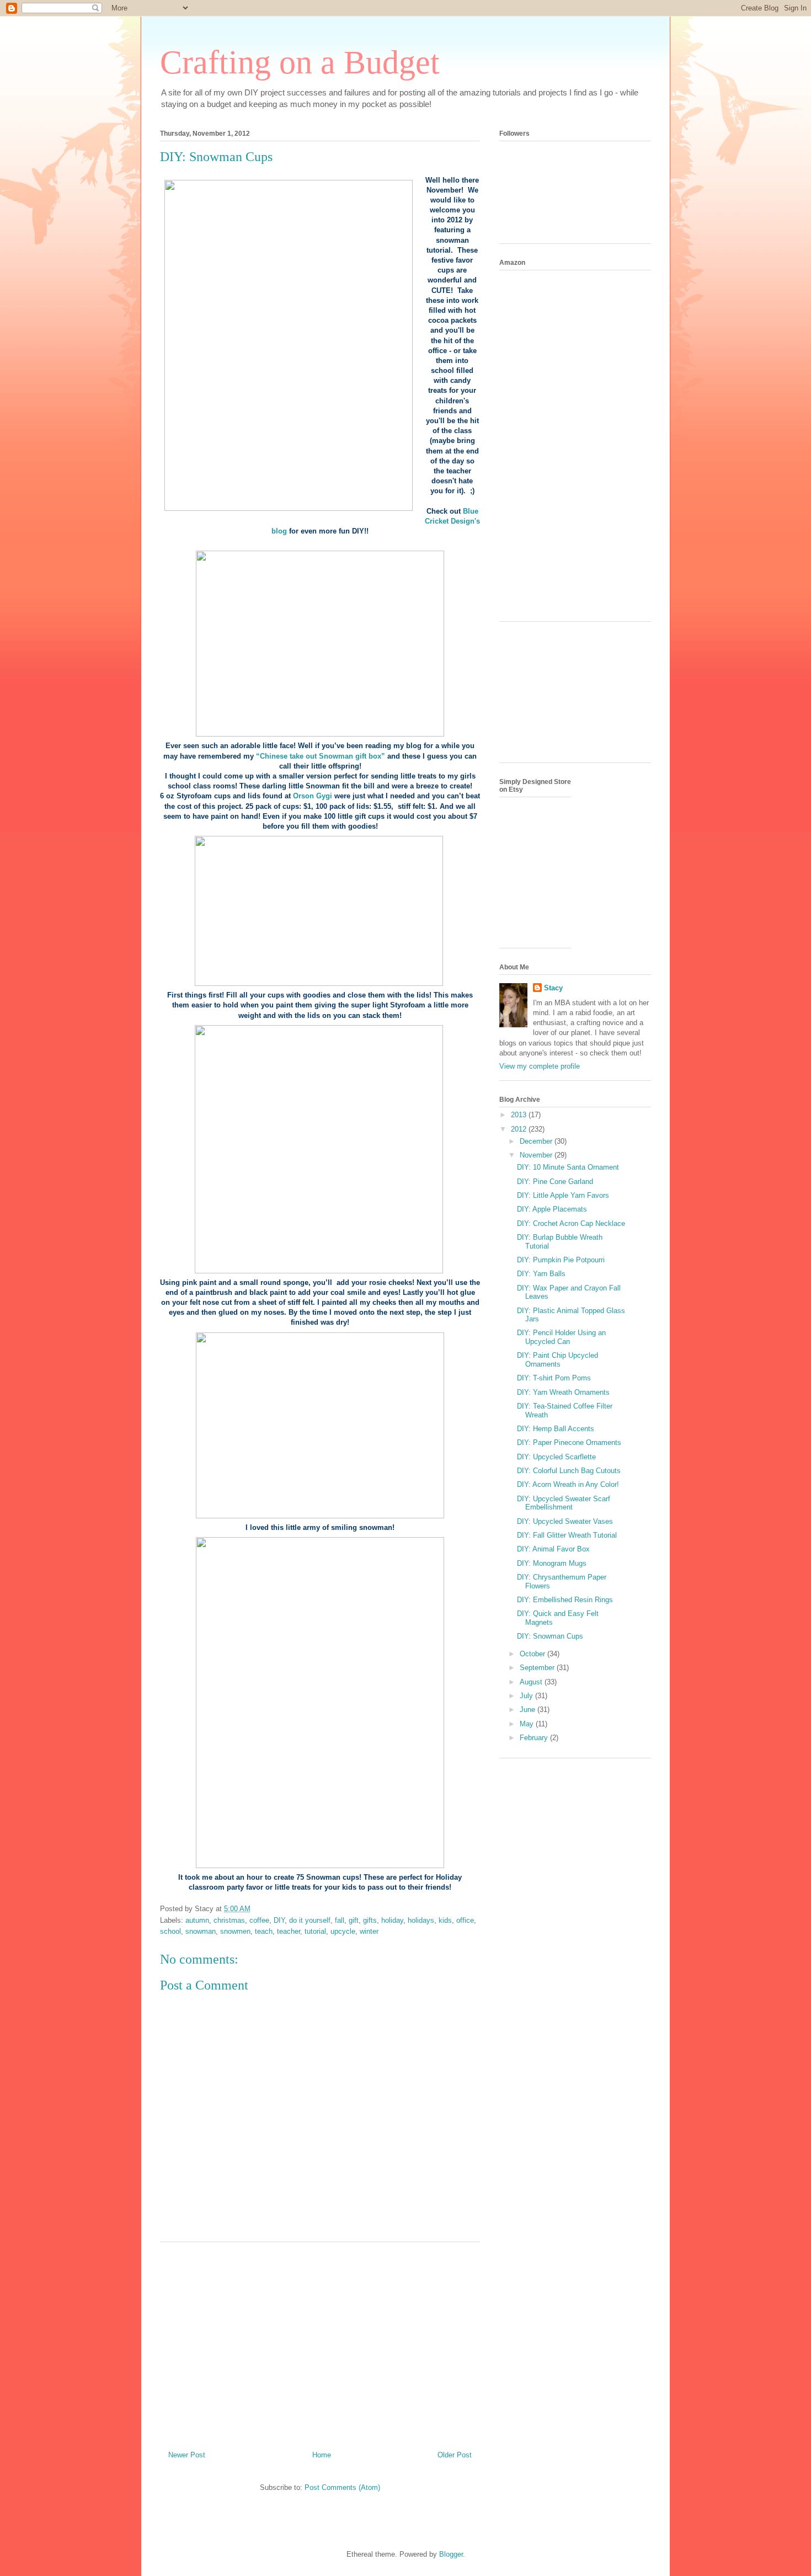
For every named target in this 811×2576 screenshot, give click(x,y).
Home (322, 2455)
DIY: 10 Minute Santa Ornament (568, 1167)
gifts (370, 1920)
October (533, 1654)
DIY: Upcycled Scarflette (556, 1457)
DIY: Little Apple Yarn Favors (563, 1195)
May (528, 1724)
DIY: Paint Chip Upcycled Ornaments (557, 1360)
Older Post (455, 2455)
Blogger (451, 2554)
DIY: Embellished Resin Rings (565, 1600)
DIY (279, 1920)
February (535, 1738)
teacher (289, 1931)
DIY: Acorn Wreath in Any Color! (568, 1484)
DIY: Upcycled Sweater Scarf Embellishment (564, 1503)
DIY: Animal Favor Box (553, 1549)
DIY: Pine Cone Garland (555, 1182)
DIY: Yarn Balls (541, 1274)
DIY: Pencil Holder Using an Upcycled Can (561, 1337)
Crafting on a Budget (300, 62)
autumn (197, 1920)
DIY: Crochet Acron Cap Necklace (571, 1223)
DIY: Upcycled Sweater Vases (565, 1521)
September (538, 1668)
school (170, 1931)
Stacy (553, 988)
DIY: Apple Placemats (552, 1209)
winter (369, 1931)
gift (354, 1920)
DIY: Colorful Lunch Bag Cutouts (569, 1471)
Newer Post (187, 2455)
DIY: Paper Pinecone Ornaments (569, 1442)
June (529, 1710)
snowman (201, 1931)
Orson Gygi (313, 796)
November (537, 1155)
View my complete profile (540, 1066)
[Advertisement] (320, 2342)
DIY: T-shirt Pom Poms (554, 1378)
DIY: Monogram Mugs (552, 1563)
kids (445, 1920)
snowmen (235, 1931)
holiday (392, 1920)
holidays (421, 1920)
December (537, 1141)
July (527, 1696)
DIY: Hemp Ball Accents (556, 1429)
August (532, 1682)
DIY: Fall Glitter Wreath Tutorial (567, 1535)
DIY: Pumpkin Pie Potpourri (561, 1260)
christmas (229, 1920)
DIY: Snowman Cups (550, 1636)
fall (340, 1920)
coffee (259, 1920)
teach (264, 1931)
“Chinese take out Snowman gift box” (321, 756)
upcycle (343, 1931)
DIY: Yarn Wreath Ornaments (563, 1392)
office (465, 1920)
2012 (520, 1129)
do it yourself (310, 1920)
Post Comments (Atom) (342, 2487)
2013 (520, 1115)
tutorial (315, 1931)
